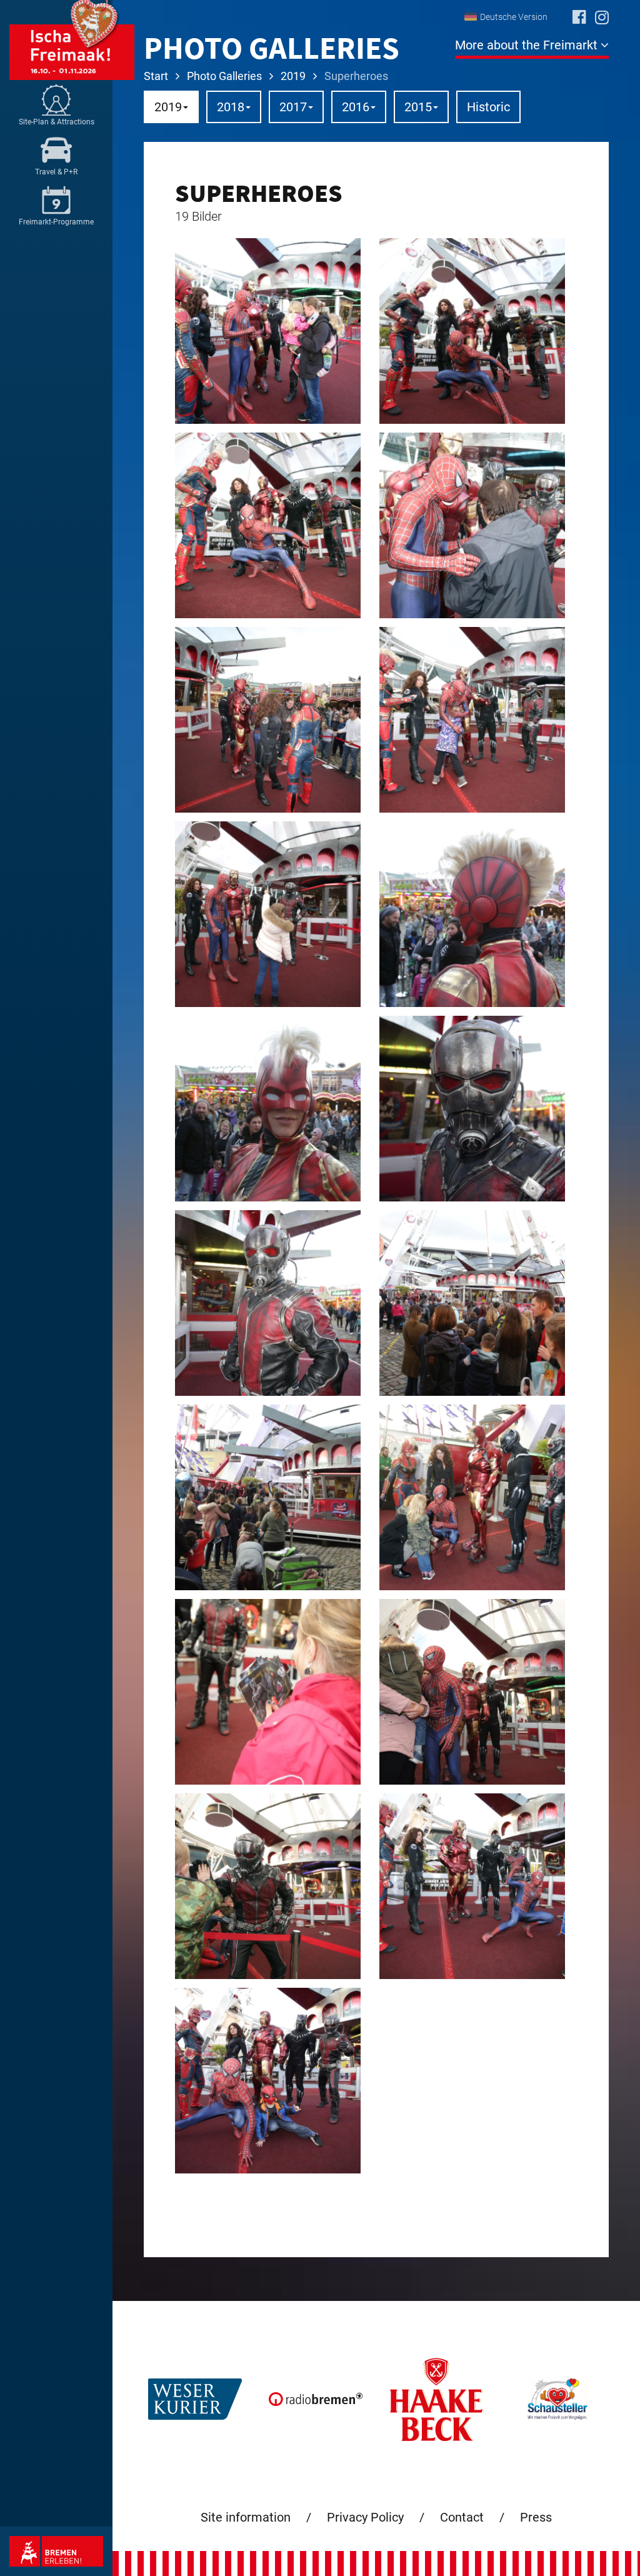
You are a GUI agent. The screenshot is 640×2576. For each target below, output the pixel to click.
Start (156, 76)
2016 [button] (356, 107)
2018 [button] (231, 107)
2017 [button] (293, 107)
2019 (293, 76)
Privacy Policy (365, 2517)
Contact (462, 2517)
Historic (488, 107)
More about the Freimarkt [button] (528, 45)
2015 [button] (418, 107)
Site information (246, 2517)
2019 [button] (168, 107)
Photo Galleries (224, 76)
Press (536, 2517)
